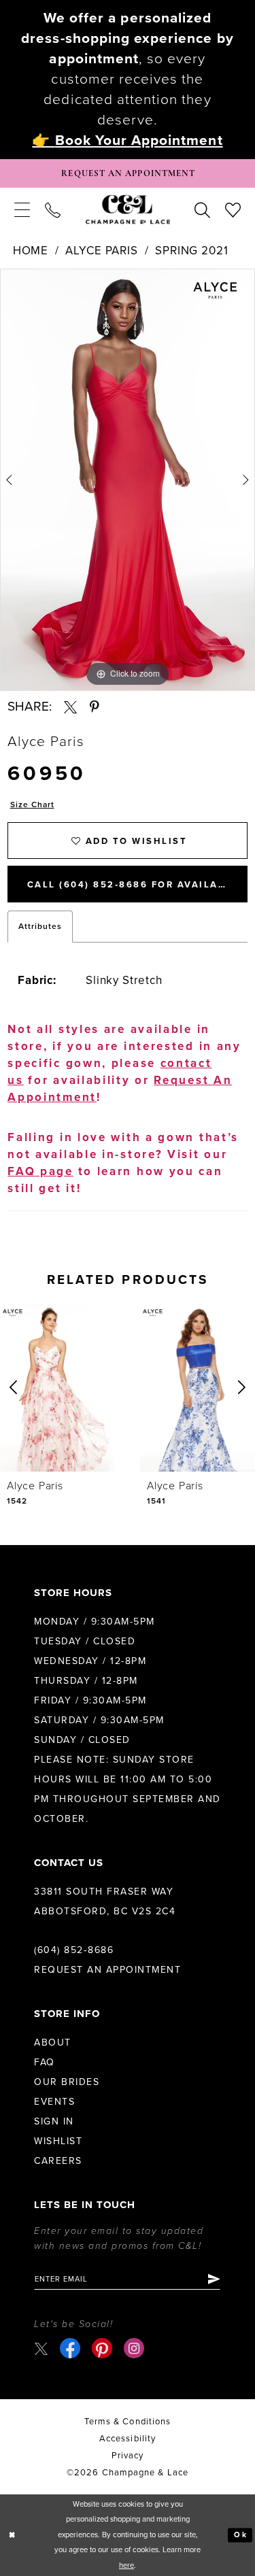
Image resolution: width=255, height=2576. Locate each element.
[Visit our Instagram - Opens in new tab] (134, 2348)
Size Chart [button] (32, 804)
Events (54, 2102)
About (53, 2043)
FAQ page (40, 1171)
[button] (22, 209)
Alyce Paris (101, 251)
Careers (58, 2161)
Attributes (40, 926)
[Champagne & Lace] (128, 210)
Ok (240, 2535)
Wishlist (58, 2141)
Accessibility (128, 2439)
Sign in (54, 2121)
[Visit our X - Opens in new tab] (41, 2349)
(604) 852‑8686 (74, 1950)
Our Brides (67, 2082)
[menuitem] (22, 209)
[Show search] (202, 209)
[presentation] (57, 1387)
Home (31, 251)
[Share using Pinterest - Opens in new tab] (95, 707)
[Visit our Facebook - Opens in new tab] (70, 2348)
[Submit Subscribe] (213, 2279)
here (126, 2565)
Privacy (128, 2456)
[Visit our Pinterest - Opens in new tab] (102, 2348)
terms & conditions (128, 2422)
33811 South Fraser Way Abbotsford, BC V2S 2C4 (105, 1901)
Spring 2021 (191, 251)
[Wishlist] (233, 209)
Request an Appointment (107, 1970)
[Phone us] (53, 209)
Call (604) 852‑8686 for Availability (137, 885)
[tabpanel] (128, 480)
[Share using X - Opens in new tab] (70, 707)
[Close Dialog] (12, 2536)
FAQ (45, 2062)
